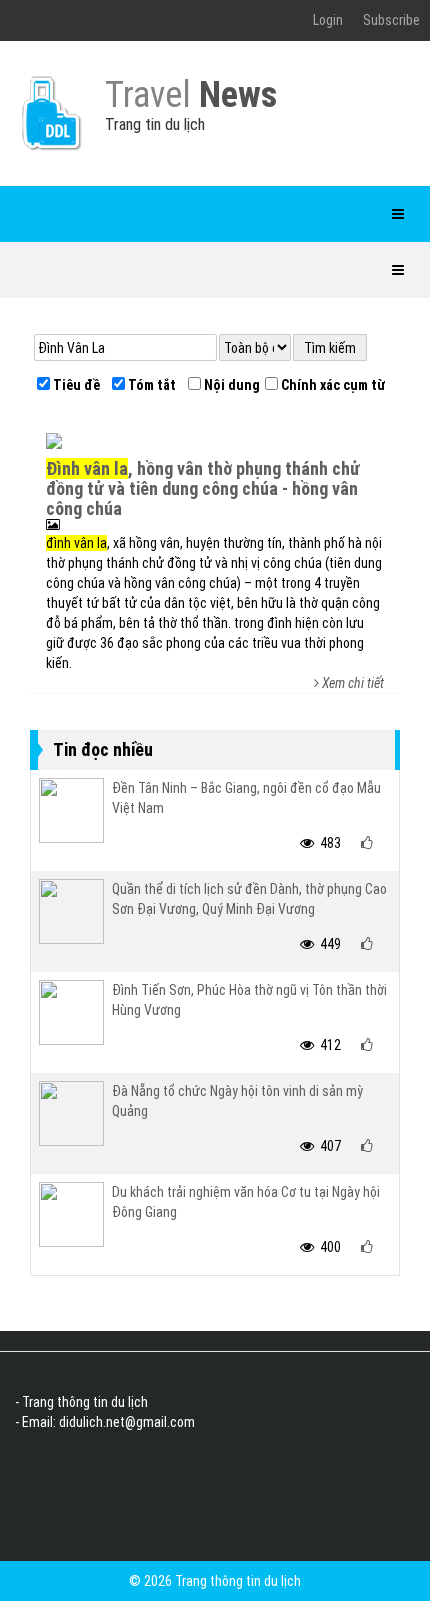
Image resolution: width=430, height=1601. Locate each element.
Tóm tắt (150, 385)
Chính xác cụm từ (331, 385)
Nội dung (230, 385)
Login (328, 20)
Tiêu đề (75, 385)
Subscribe (391, 20)
